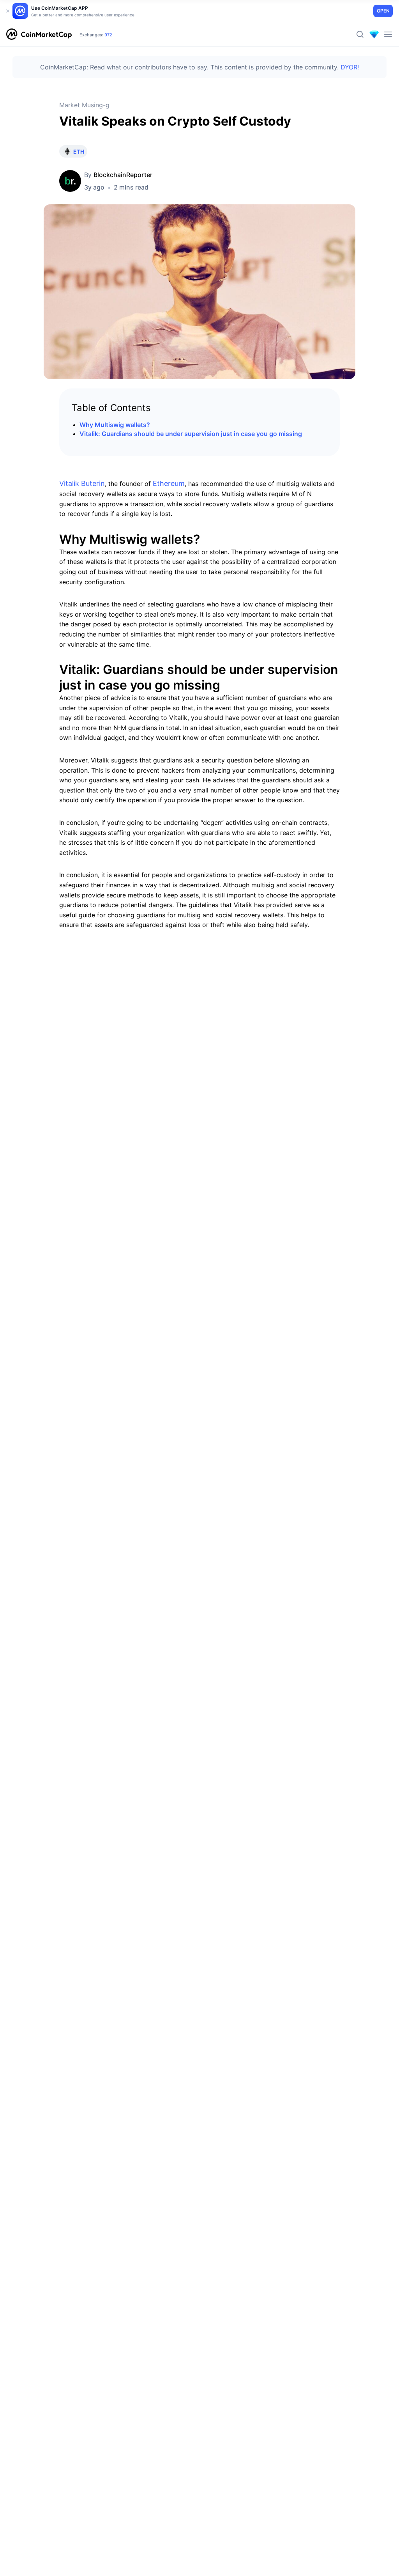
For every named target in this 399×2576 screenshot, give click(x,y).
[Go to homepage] (39, 34)
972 (108, 35)
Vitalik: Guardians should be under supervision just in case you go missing (191, 434)
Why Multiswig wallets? (115, 425)
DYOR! (350, 67)
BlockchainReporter (123, 175)
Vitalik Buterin (82, 483)
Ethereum (169, 483)
